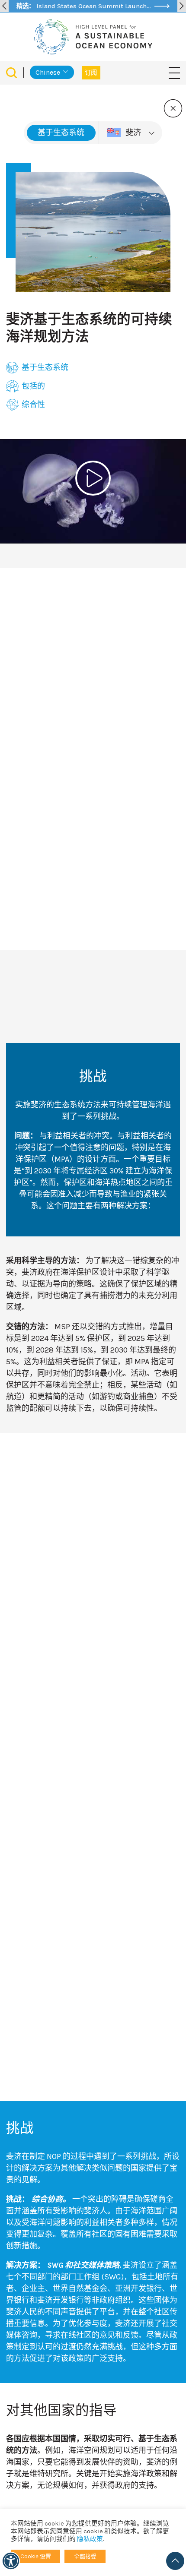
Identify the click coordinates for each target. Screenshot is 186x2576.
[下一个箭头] (182, 6)
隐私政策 (90, 2539)
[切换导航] (174, 72)
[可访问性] (11, 2561)
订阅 (91, 73)
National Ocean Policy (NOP (53, 626)
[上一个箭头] (4, 6)
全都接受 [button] (85, 2556)
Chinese (48, 72)
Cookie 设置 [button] (36, 2556)
